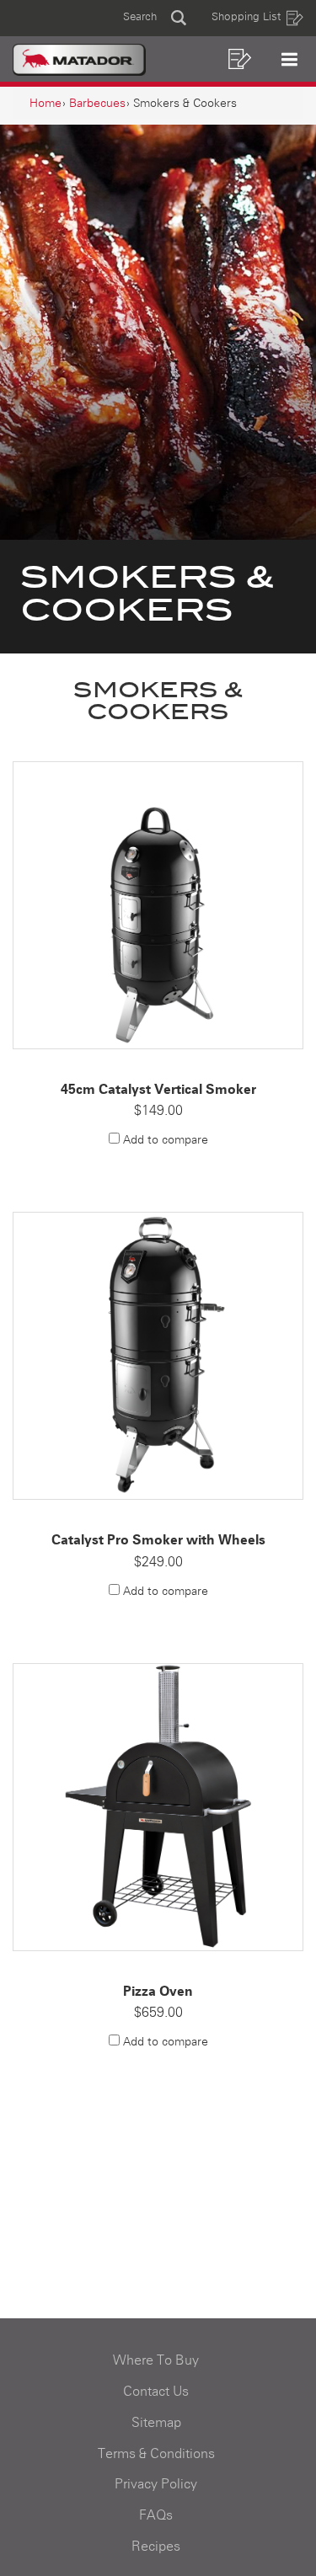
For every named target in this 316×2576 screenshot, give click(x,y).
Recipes (156, 2547)
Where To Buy (156, 2360)
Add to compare (166, 1140)
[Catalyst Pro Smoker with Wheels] (158, 1356)
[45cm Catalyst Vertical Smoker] (158, 905)
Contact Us (156, 2392)
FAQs (156, 2515)
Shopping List (246, 17)
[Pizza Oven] (158, 1807)
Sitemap (156, 2423)
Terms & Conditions (156, 2454)
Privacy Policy (156, 2484)
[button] (155, 18)
